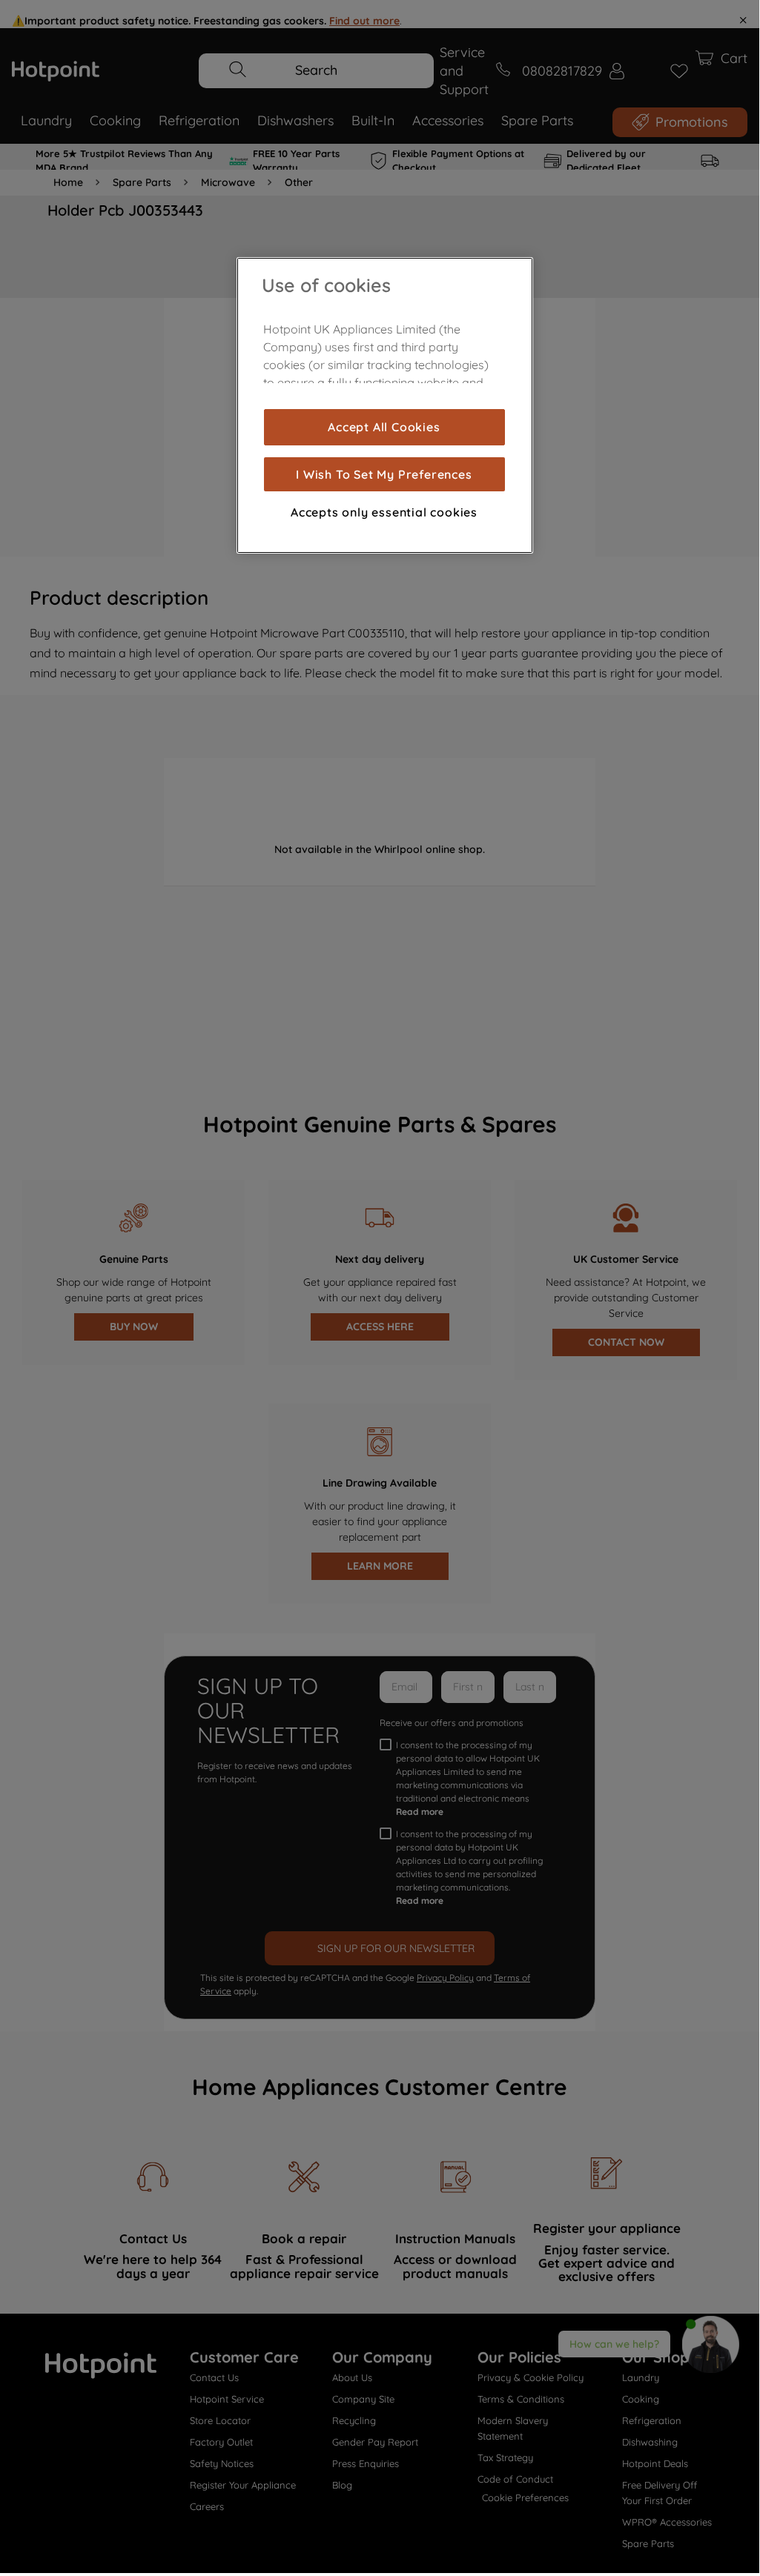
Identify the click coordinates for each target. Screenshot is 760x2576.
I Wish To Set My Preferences (384, 474)
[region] (385, 405)
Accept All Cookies (384, 427)
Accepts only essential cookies (384, 512)
